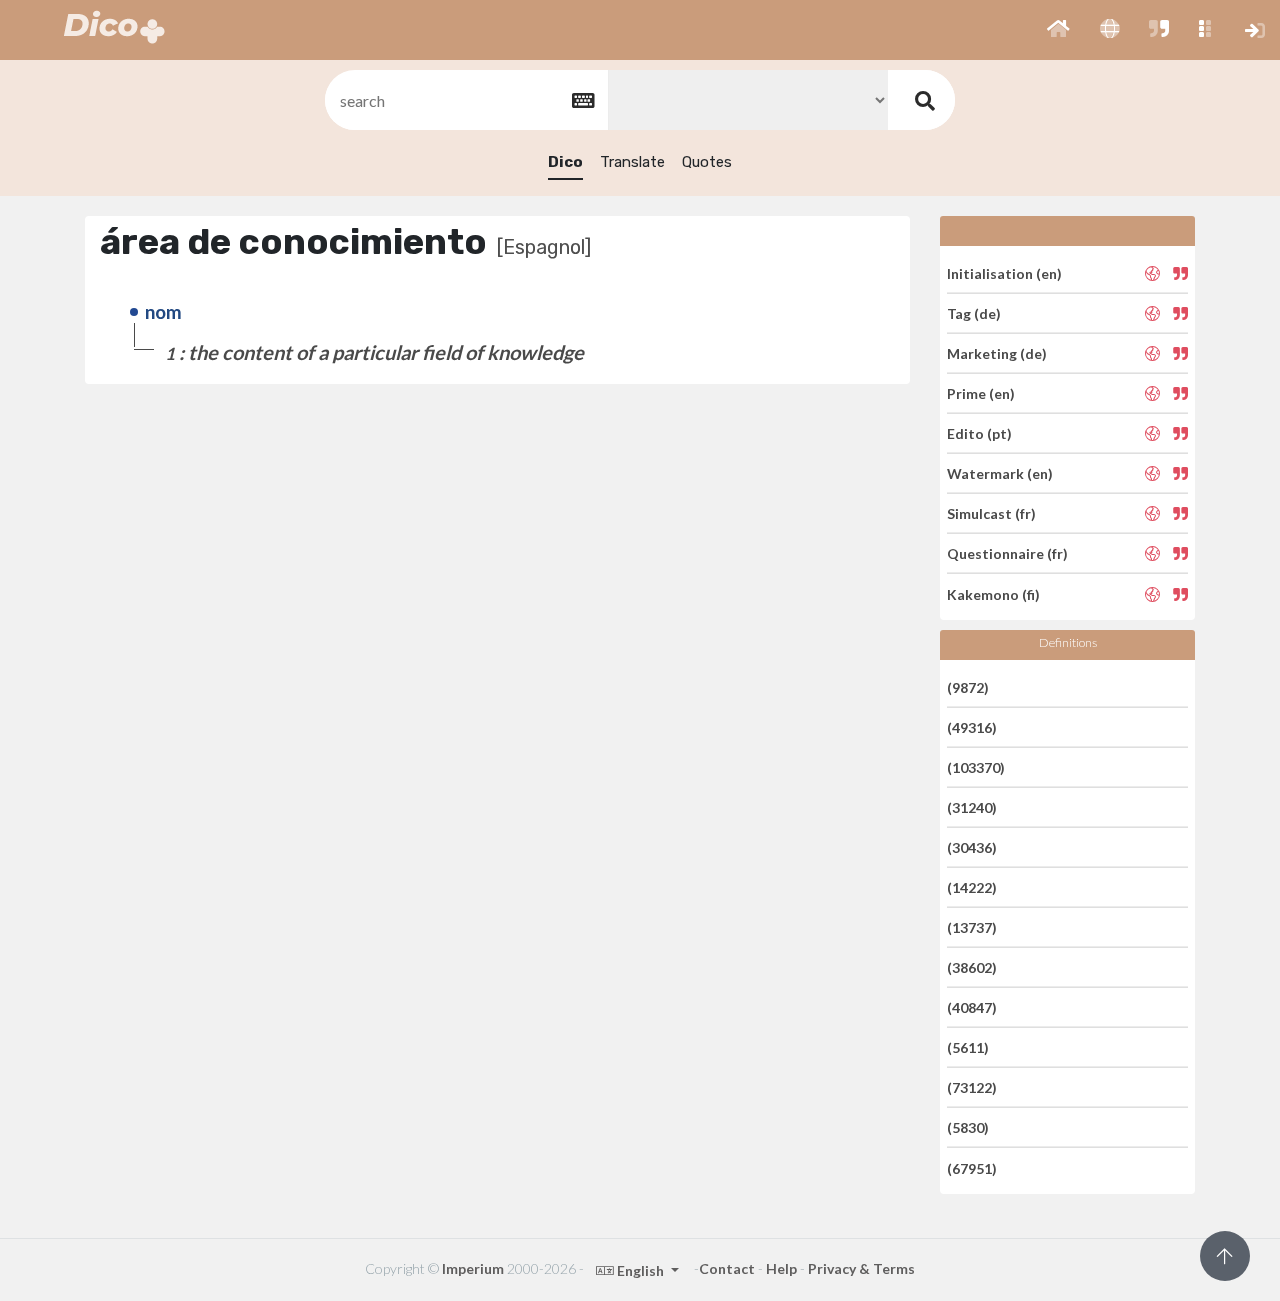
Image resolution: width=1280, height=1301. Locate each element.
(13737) (972, 927)
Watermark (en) (1000, 473)
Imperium (473, 1268)
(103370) (976, 767)
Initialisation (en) (1004, 272)
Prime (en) (981, 393)
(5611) (968, 1047)
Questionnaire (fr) (1007, 553)
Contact (727, 1268)
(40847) (972, 1007)
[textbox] (465, 100)
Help (781, 1268)
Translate (632, 162)
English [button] (640, 1270)
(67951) (972, 1167)
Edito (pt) (979, 433)
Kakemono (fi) (993, 593)
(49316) (972, 727)
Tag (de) (974, 313)
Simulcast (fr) (991, 513)
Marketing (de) (997, 353)
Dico (565, 162)
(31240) (972, 807)
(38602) (972, 967)
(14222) (972, 887)
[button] (1058, 30)
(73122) (972, 1087)
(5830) (968, 1127)
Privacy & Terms (861, 1268)
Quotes (707, 162)
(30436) (972, 847)
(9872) (968, 686)
